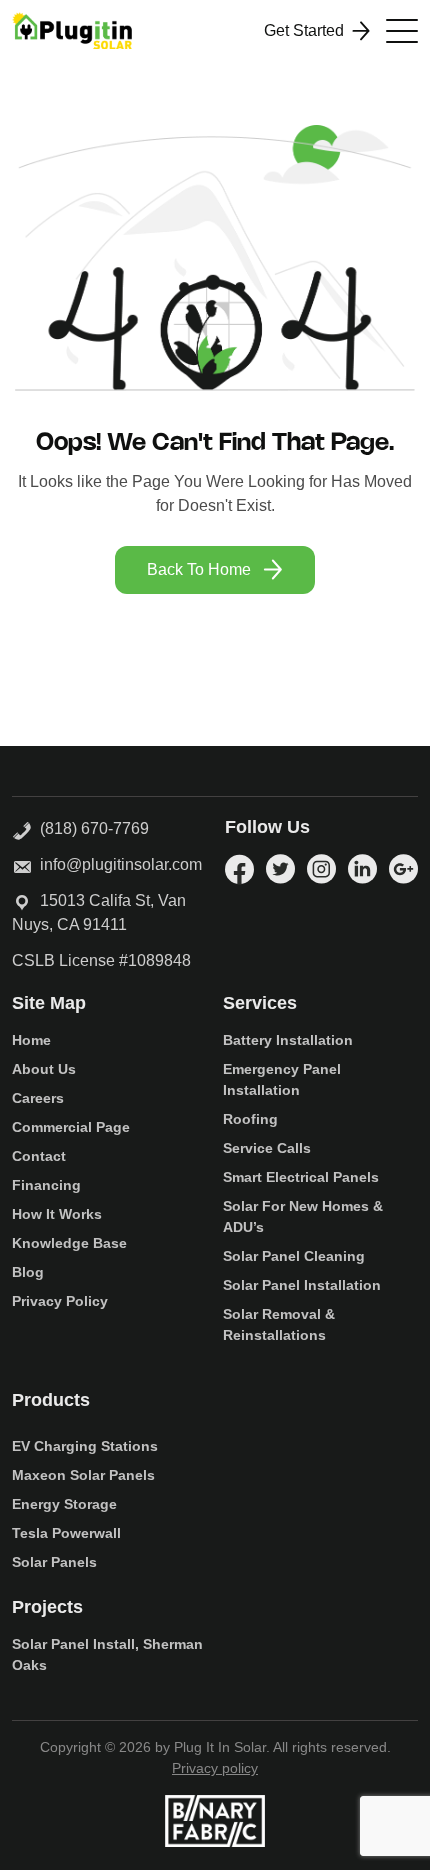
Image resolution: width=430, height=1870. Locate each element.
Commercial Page (71, 1127)
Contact (39, 1156)
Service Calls (267, 1148)
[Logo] (72, 30)
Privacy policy (215, 1768)
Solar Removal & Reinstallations (279, 1324)
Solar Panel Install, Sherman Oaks (107, 1654)
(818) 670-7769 (90, 828)
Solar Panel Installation (302, 1285)
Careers (38, 1098)
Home (31, 1040)
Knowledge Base (69, 1243)
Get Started (304, 30)
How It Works (57, 1214)
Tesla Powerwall (66, 1533)
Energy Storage (64, 1504)
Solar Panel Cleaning (294, 1256)
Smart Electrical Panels (301, 1177)
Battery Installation (288, 1040)
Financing (46, 1185)
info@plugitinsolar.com (121, 864)
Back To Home (199, 569)
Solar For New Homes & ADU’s (303, 1216)
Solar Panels (54, 1562)
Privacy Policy (60, 1301)
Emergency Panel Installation (282, 1079)
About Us (44, 1069)
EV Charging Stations (85, 1446)
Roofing (250, 1119)
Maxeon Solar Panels (83, 1475)
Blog (28, 1272)
